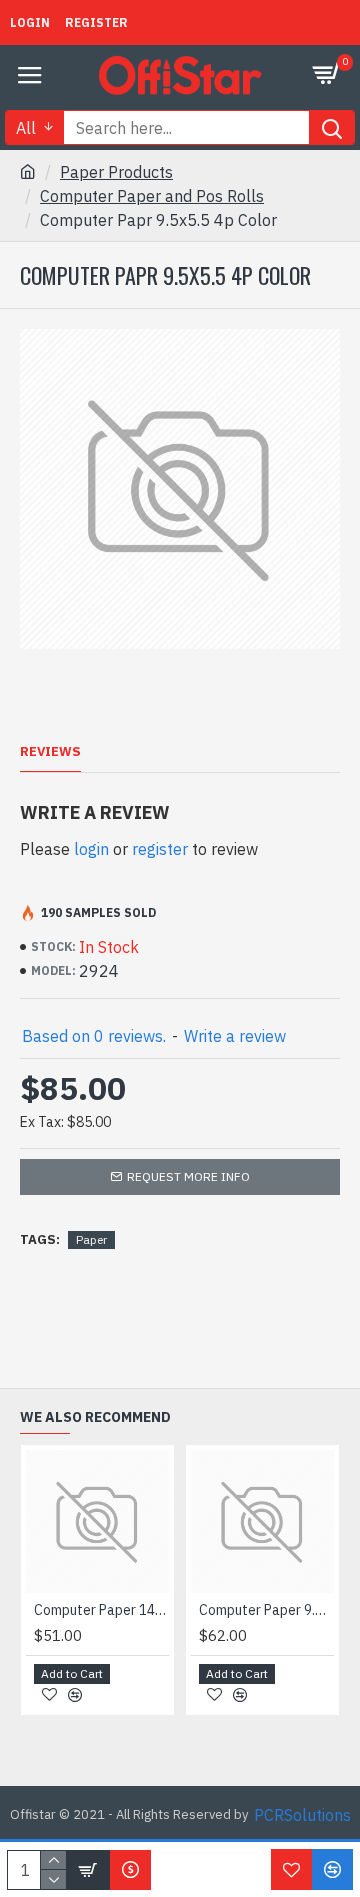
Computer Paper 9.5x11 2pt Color (266, 1610)
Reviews (50, 752)
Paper (91, 1239)
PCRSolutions (302, 1815)
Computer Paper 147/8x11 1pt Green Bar (101, 1610)
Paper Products (116, 172)
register (160, 849)
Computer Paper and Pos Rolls (152, 196)
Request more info (188, 1176)
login (91, 849)
